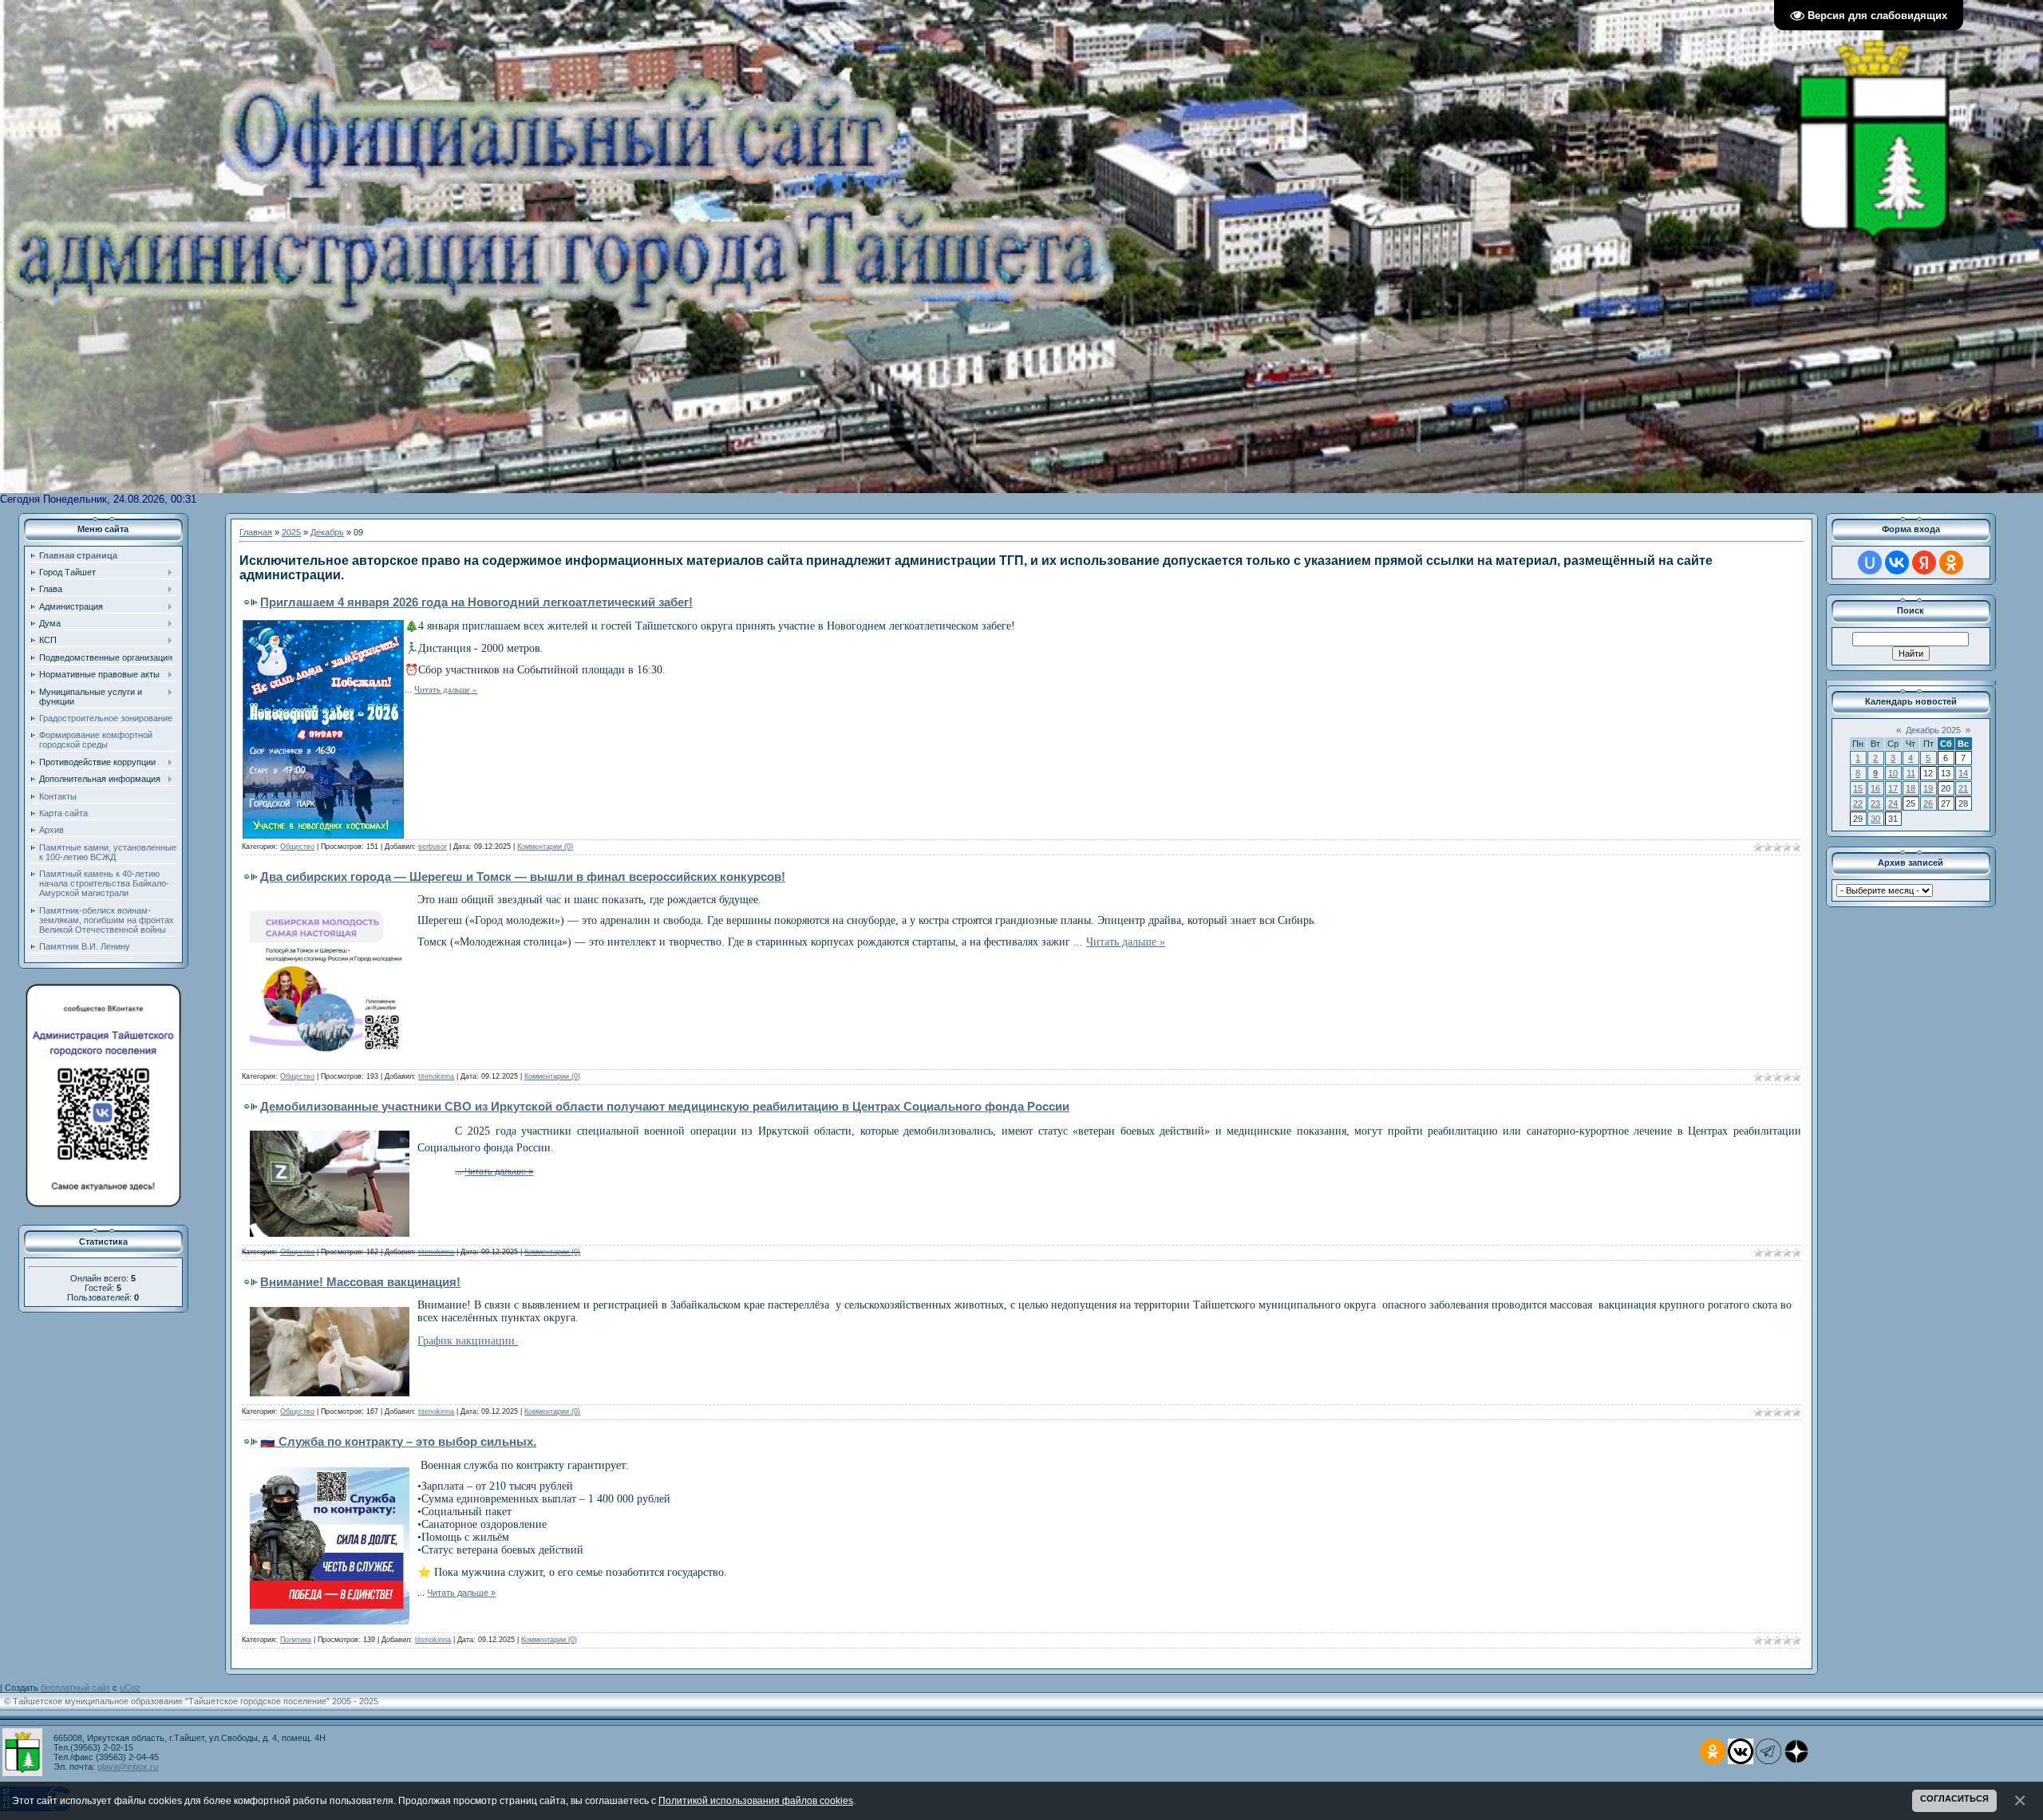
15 (1858, 788)
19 (1928, 788)
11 (1911, 773)
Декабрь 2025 (1933, 730)
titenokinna (436, 1076)
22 (1858, 803)
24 (1893, 803)
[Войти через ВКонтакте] (1897, 563)
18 (1911, 788)
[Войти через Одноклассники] (1951, 563)
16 (1875, 788)
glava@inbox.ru (128, 1767)
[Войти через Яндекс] (1924, 563)
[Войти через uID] (1870, 563)
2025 (291, 532)
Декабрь (327, 532)
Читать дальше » (446, 690)
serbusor (433, 847)
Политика (296, 1640)
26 (1928, 803)
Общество (297, 847)
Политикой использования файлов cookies (756, 1800)
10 (1893, 773)
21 (1963, 788)
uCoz (130, 1688)
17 (1893, 788)
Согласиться (1954, 1798)
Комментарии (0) (545, 847)
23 (1875, 803)
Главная (256, 532)
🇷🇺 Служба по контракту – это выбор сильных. (398, 1441)
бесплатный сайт (75, 1688)
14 (1963, 773)
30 (1875, 819)
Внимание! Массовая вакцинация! (360, 1282)
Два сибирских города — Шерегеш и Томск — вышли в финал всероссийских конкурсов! (523, 876)
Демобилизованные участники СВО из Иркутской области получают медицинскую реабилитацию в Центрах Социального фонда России (665, 1106)
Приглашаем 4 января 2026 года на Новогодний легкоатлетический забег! (476, 602)
